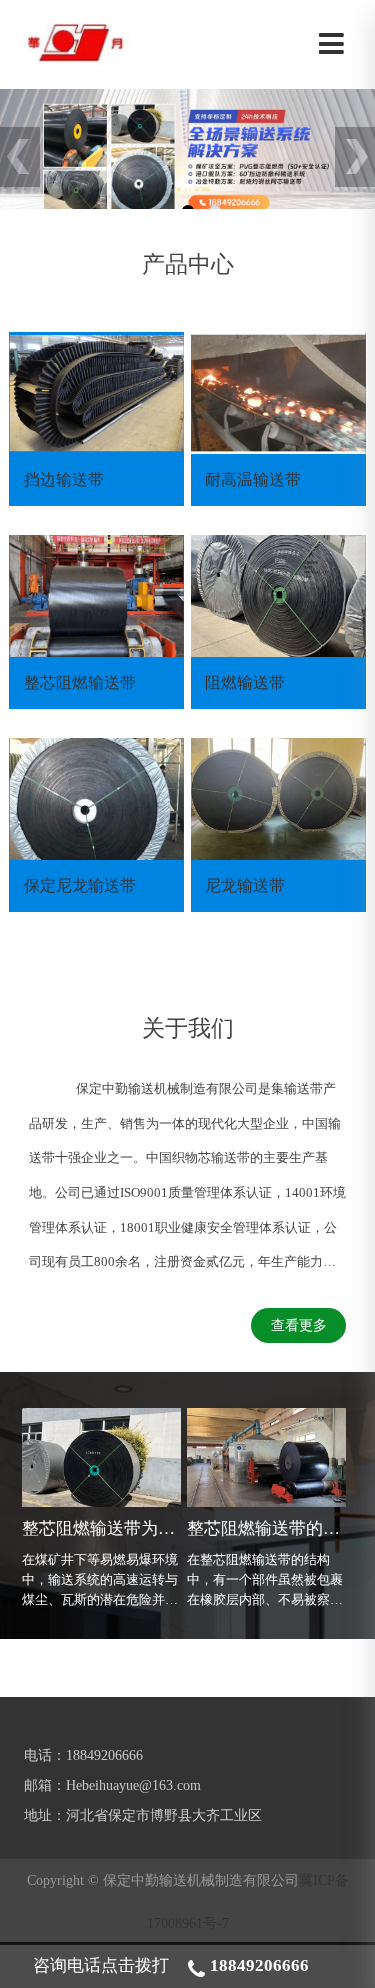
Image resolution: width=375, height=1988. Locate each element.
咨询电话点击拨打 (171, 1965)
